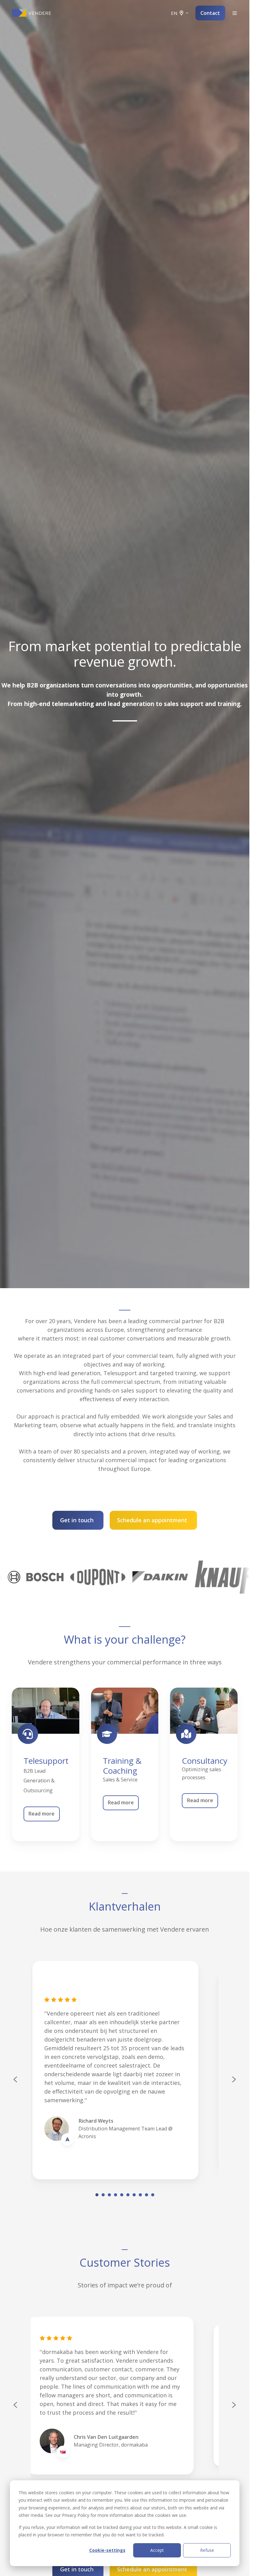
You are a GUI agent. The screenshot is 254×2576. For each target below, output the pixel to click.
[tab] (97, 2195)
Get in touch (77, 1520)
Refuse (207, 2550)
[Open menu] (235, 13)
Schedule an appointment (152, 1520)
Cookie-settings (107, 2550)
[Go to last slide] (15, 2079)
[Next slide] (234, 2079)
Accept (157, 2550)
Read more (42, 1814)
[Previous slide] (15, 2405)
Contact (210, 13)
